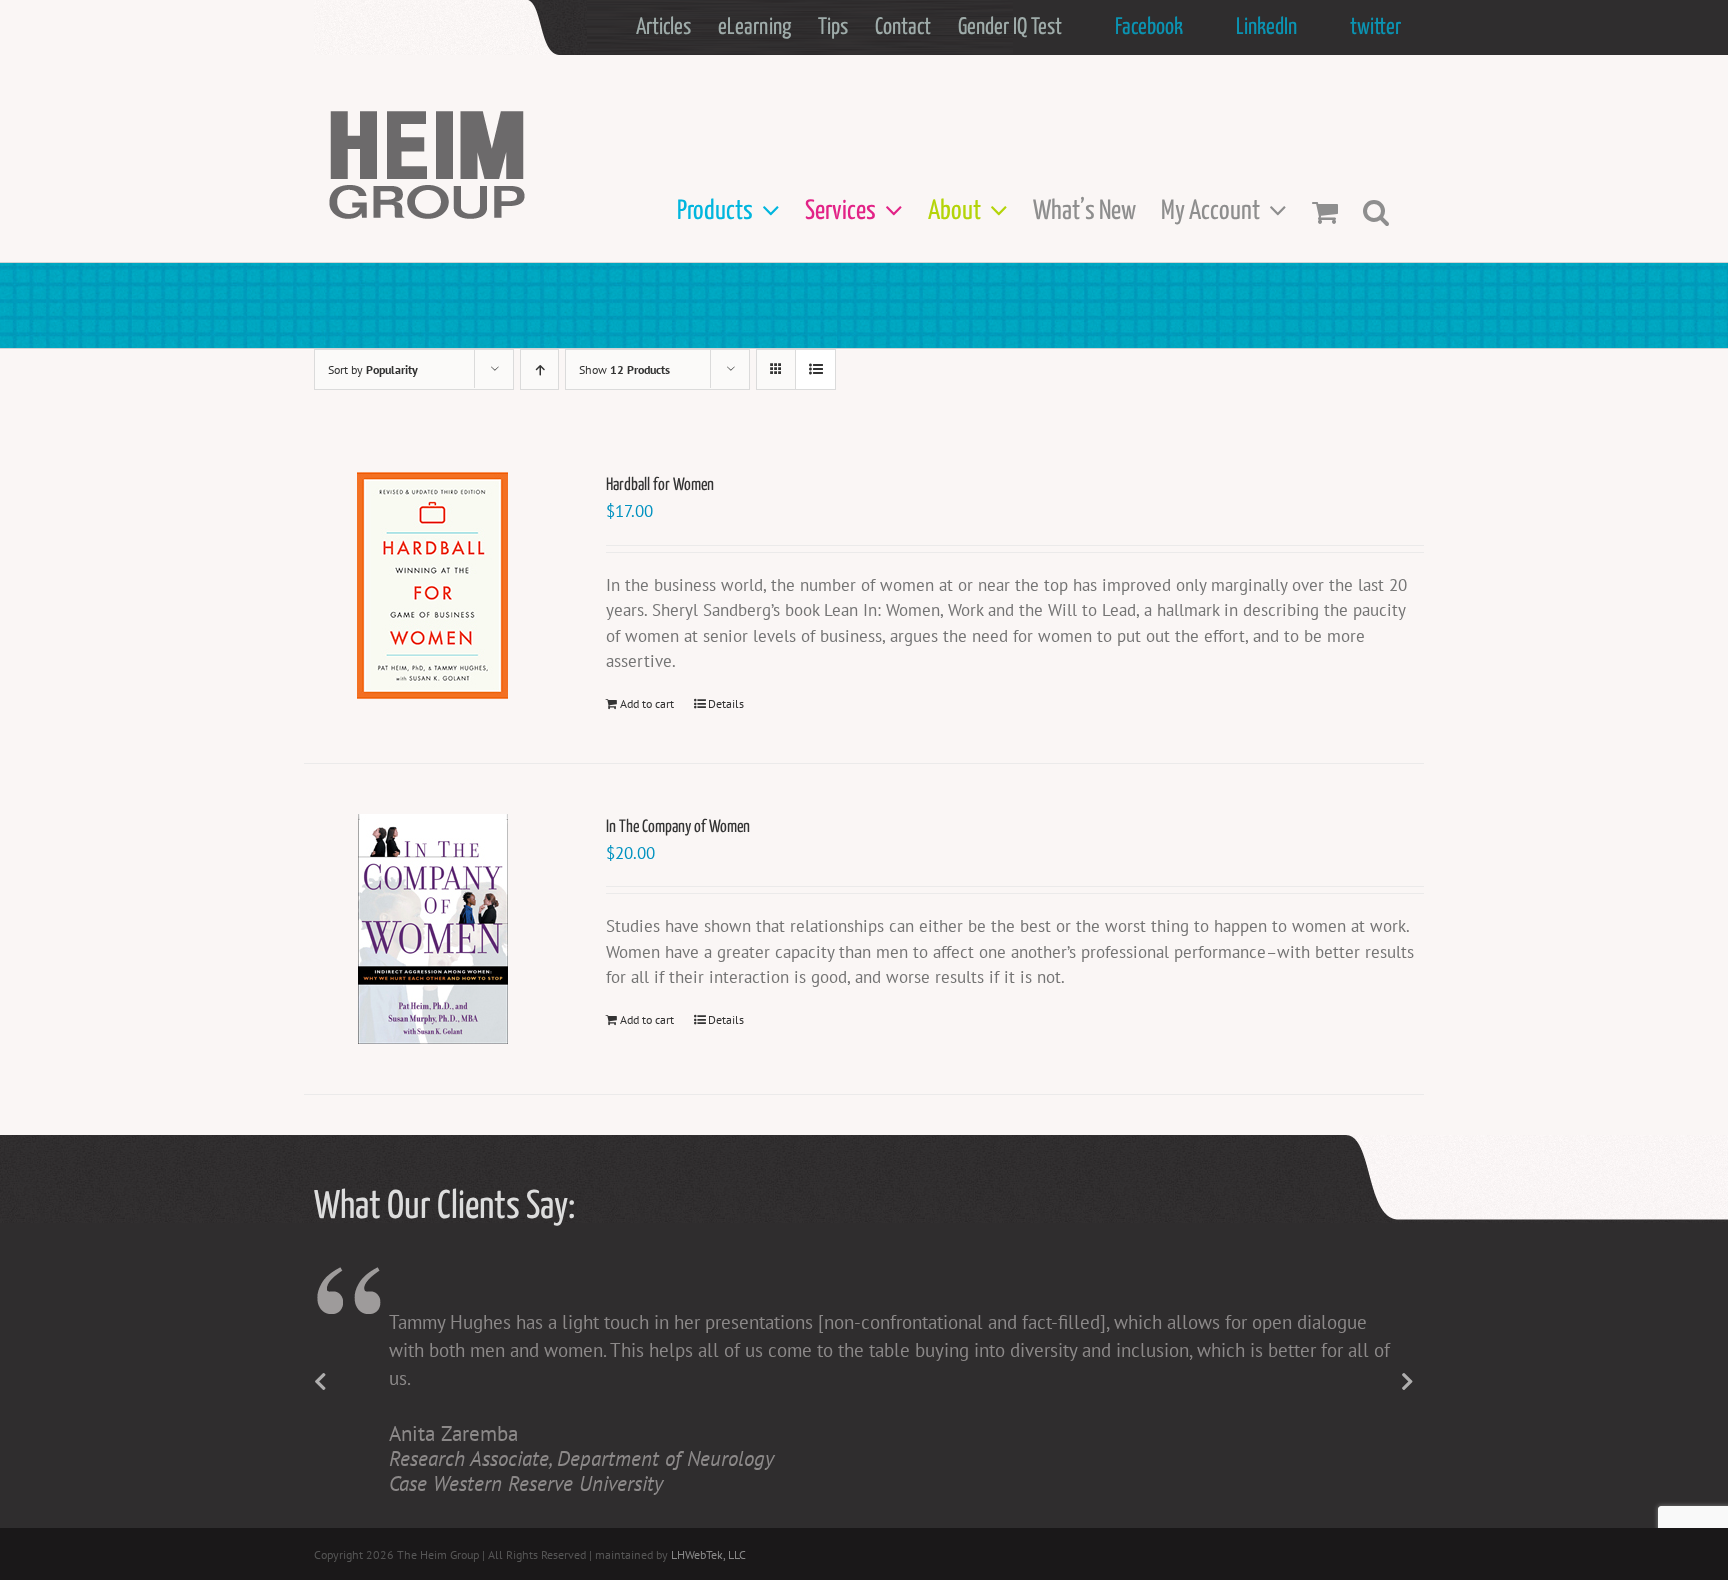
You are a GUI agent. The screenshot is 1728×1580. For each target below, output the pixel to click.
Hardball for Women (660, 485)
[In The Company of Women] (433, 929)
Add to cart (647, 703)
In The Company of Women (678, 827)
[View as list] (815, 369)
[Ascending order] (539, 369)
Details (726, 703)
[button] (1376, 211)
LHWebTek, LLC (708, 1554)
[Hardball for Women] (433, 585)
